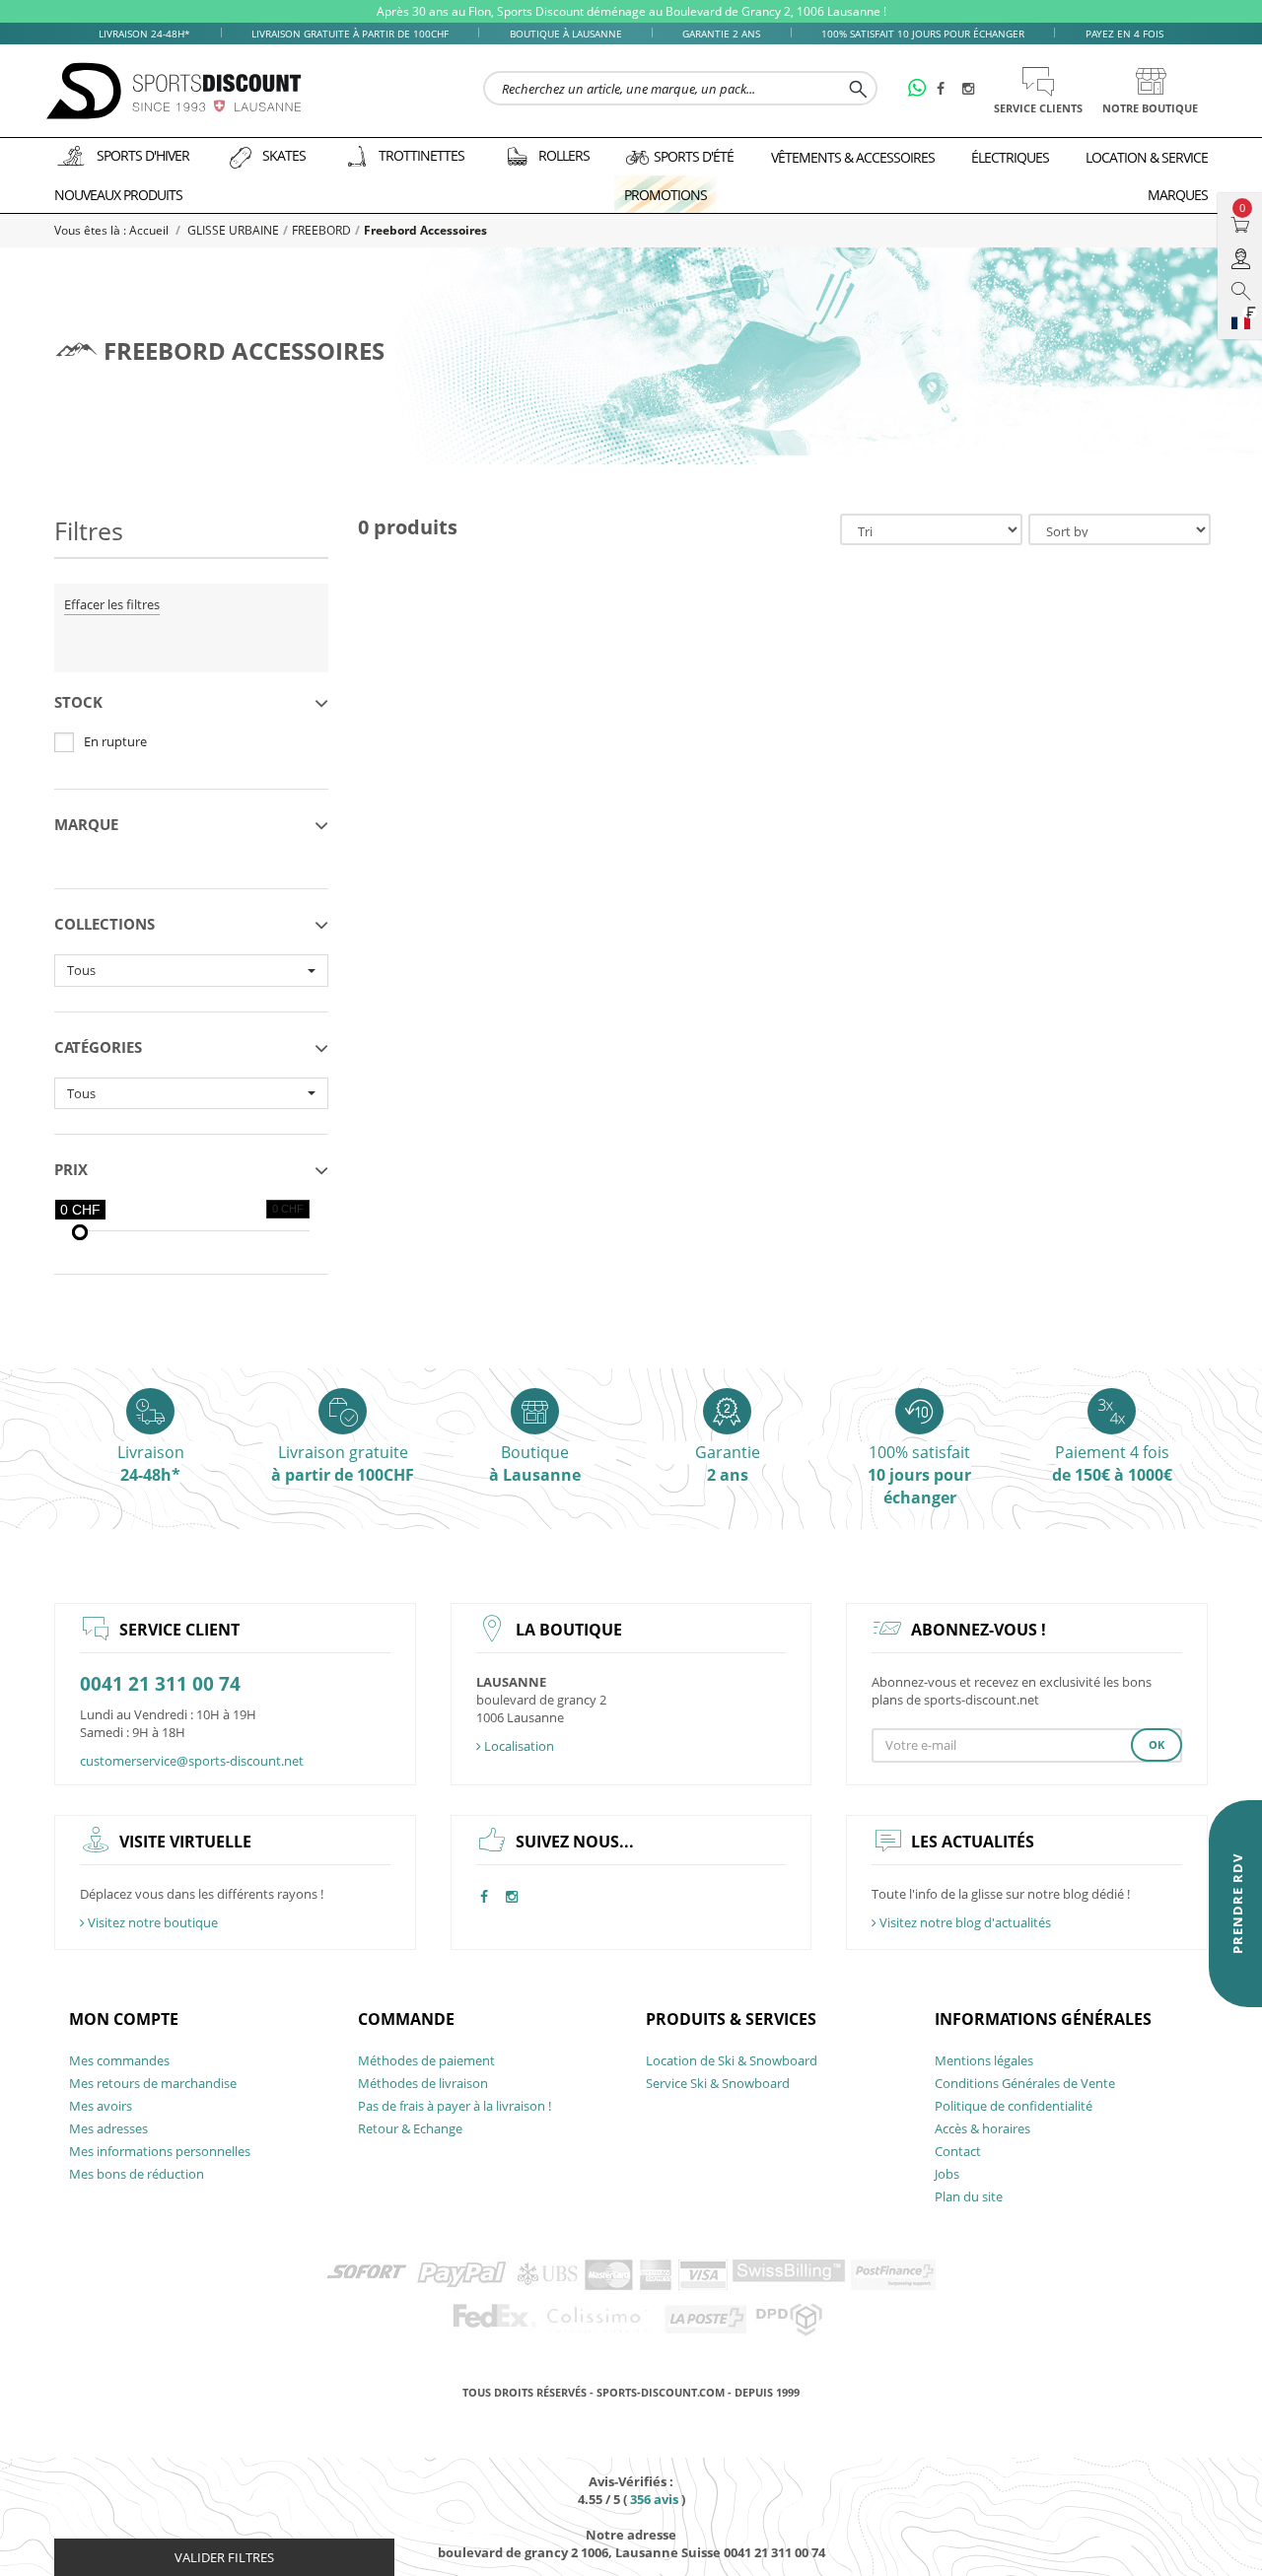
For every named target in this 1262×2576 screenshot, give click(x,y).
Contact (958, 2151)
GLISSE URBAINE (233, 230)
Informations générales (1043, 2019)
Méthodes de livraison (423, 2083)
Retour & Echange (410, 2128)
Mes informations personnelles (160, 2151)
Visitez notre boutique (151, 1922)
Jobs (947, 2174)
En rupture (115, 741)
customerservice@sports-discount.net (192, 1761)
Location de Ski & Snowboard (732, 2060)
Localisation (518, 1746)
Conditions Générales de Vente (1025, 2083)
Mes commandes (119, 2060)
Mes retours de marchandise (153, 2083)
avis (654, 2499)
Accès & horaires (982, 2128)
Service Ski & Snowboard (718, 2083)
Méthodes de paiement (426, 2060)
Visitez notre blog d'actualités (964, 1922)
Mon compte (124, 2019)
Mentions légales (984, 2060)
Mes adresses (108, 2128)
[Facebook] (946, 90)
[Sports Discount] (175, 91)
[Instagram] (971, 90)
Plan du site (969, 2196)
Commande (406, 2019)
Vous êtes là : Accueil (113, 230)
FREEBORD (321, 230)
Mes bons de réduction (137, 2174)
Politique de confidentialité (1014, 2106)
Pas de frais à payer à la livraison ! (455, 2106)
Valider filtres (224, 2557)
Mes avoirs (101, 2106)
